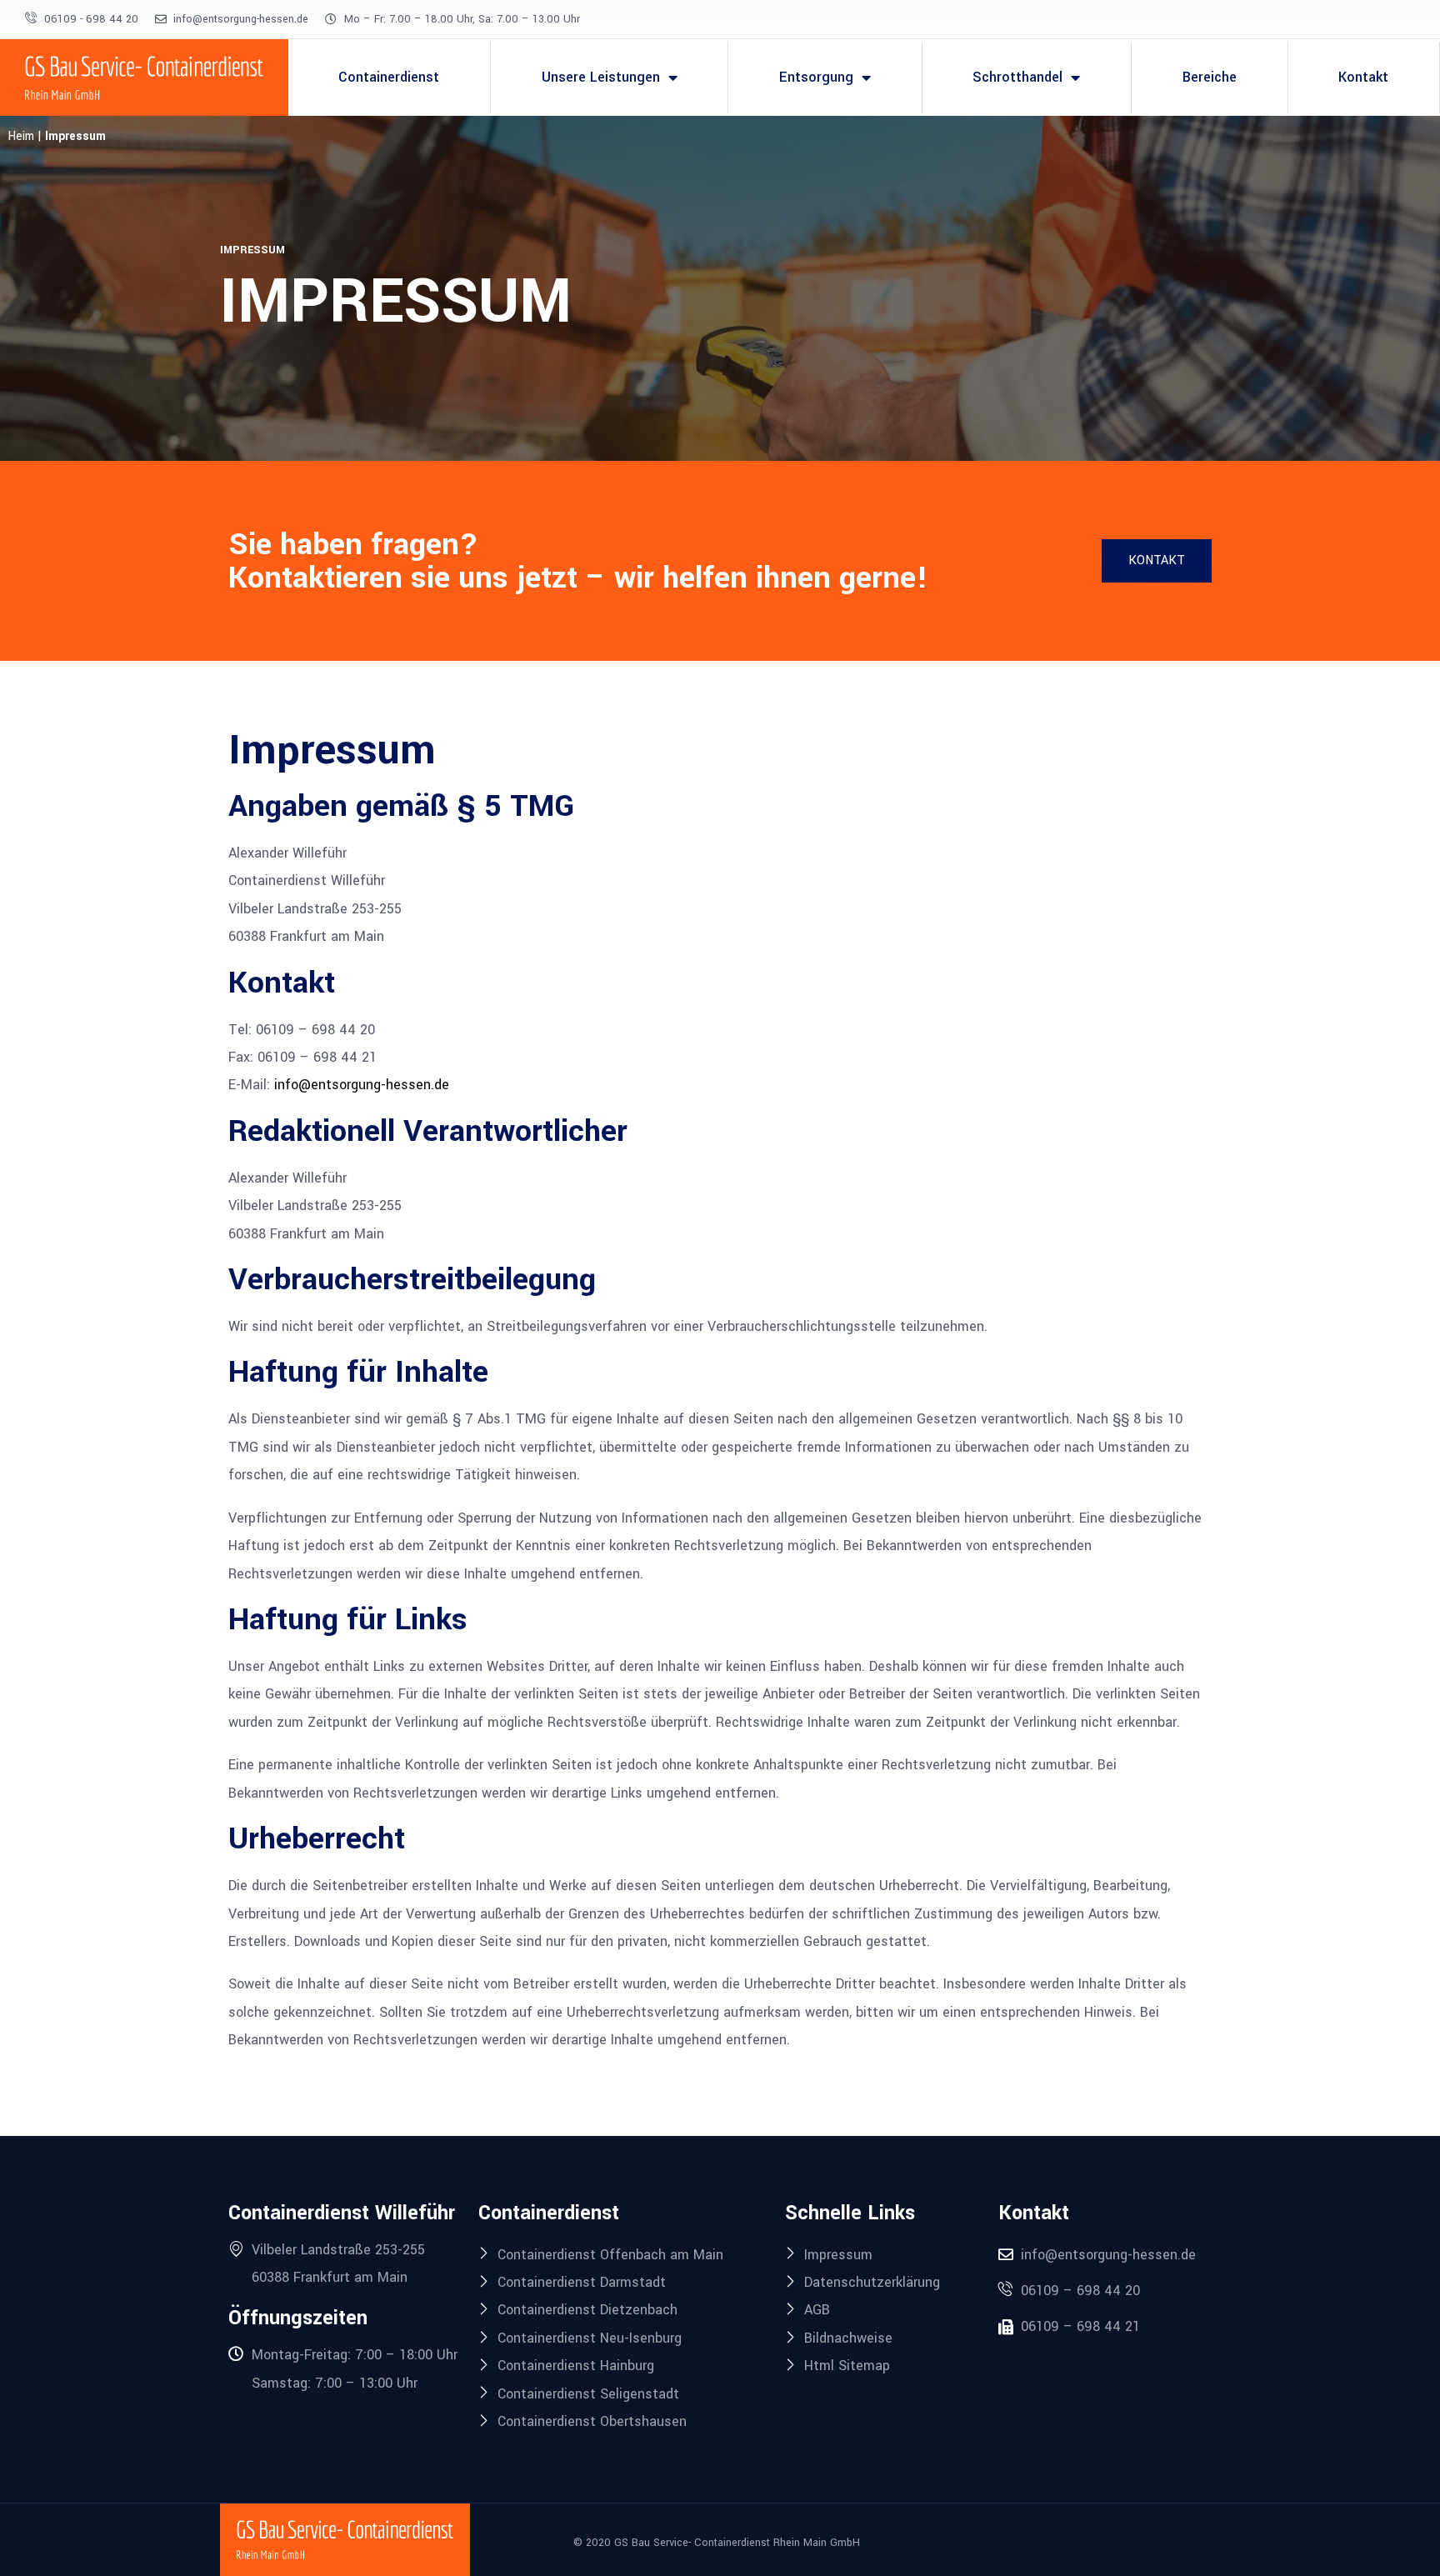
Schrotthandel (1017, 77)
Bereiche (1210, 77)
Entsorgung (816, 77)
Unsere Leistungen (601, 77)
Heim (21, 136)
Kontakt (1363, 77)
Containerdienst (389, 77)
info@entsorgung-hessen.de (362, 1085)
